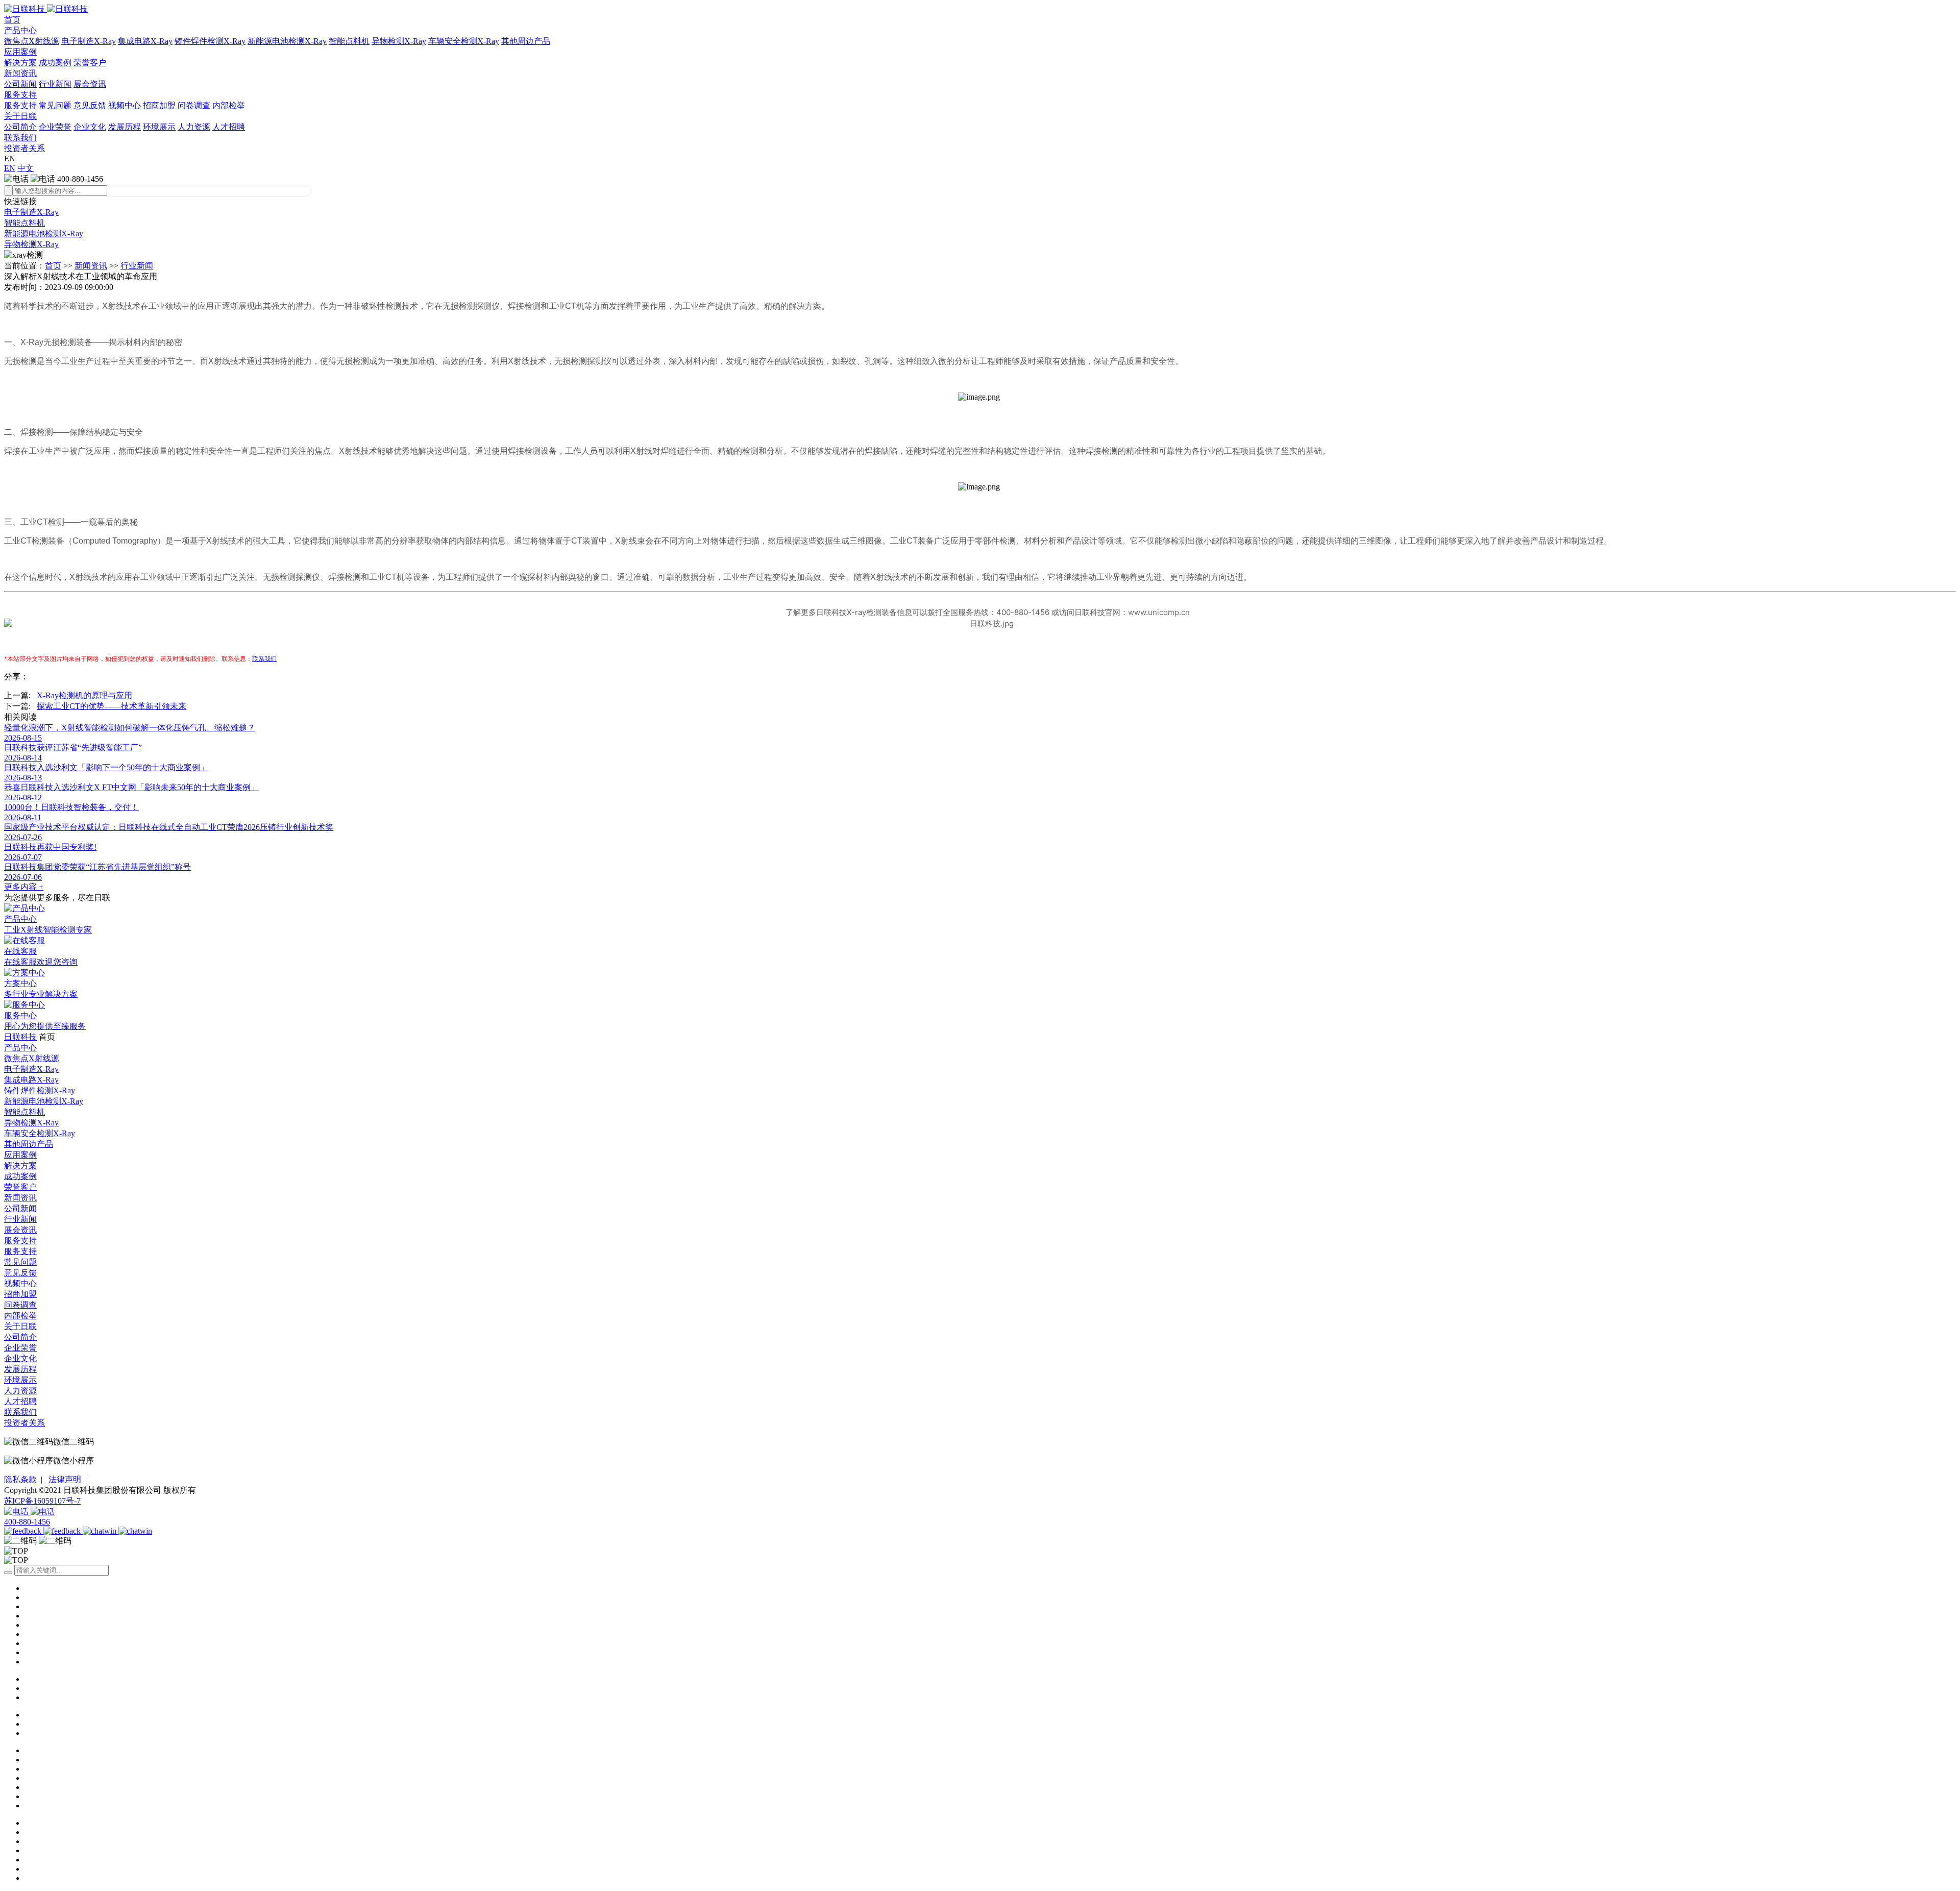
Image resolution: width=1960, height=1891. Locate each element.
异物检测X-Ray (399, 41)
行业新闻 (55, 84)
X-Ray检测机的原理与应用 (84, 695)
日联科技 (20, 1037)
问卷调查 (194, 105)
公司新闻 (20, 84)
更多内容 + (24, 887)
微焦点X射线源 (32, 41)
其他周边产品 (526, 41)
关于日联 (20, 116)
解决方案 (20, 63)
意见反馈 (90, 105)
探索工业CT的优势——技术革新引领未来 (112, 706)
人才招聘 (229, 127)
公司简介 (20, 127)
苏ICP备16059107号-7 (42, 1501)
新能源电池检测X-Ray (287, 41)
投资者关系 (24, 148)
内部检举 (229, 105)
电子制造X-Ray (89, 41)
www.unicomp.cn (1159, 612)
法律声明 (65, 1479)
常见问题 (55, 105)
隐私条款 (20, 1479)
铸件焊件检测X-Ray (210, 41)
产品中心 (20, 30)
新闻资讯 (20, 73)
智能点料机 (349, 41)
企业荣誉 (55, 127)
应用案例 (20, 52)
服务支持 (20, 95)
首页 (12, 20)
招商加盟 (159, 105)
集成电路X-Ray (145, 41)
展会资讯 (90, 84)
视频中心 (125, 105)
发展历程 (125, 127)
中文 (26, 168)
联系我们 (20, 138)
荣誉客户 (90, 63)
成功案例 (55, 63)
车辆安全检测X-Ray (464, 41)
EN (10, 168)
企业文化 (90, 127)
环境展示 (159, 127)
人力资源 (194, 127)
